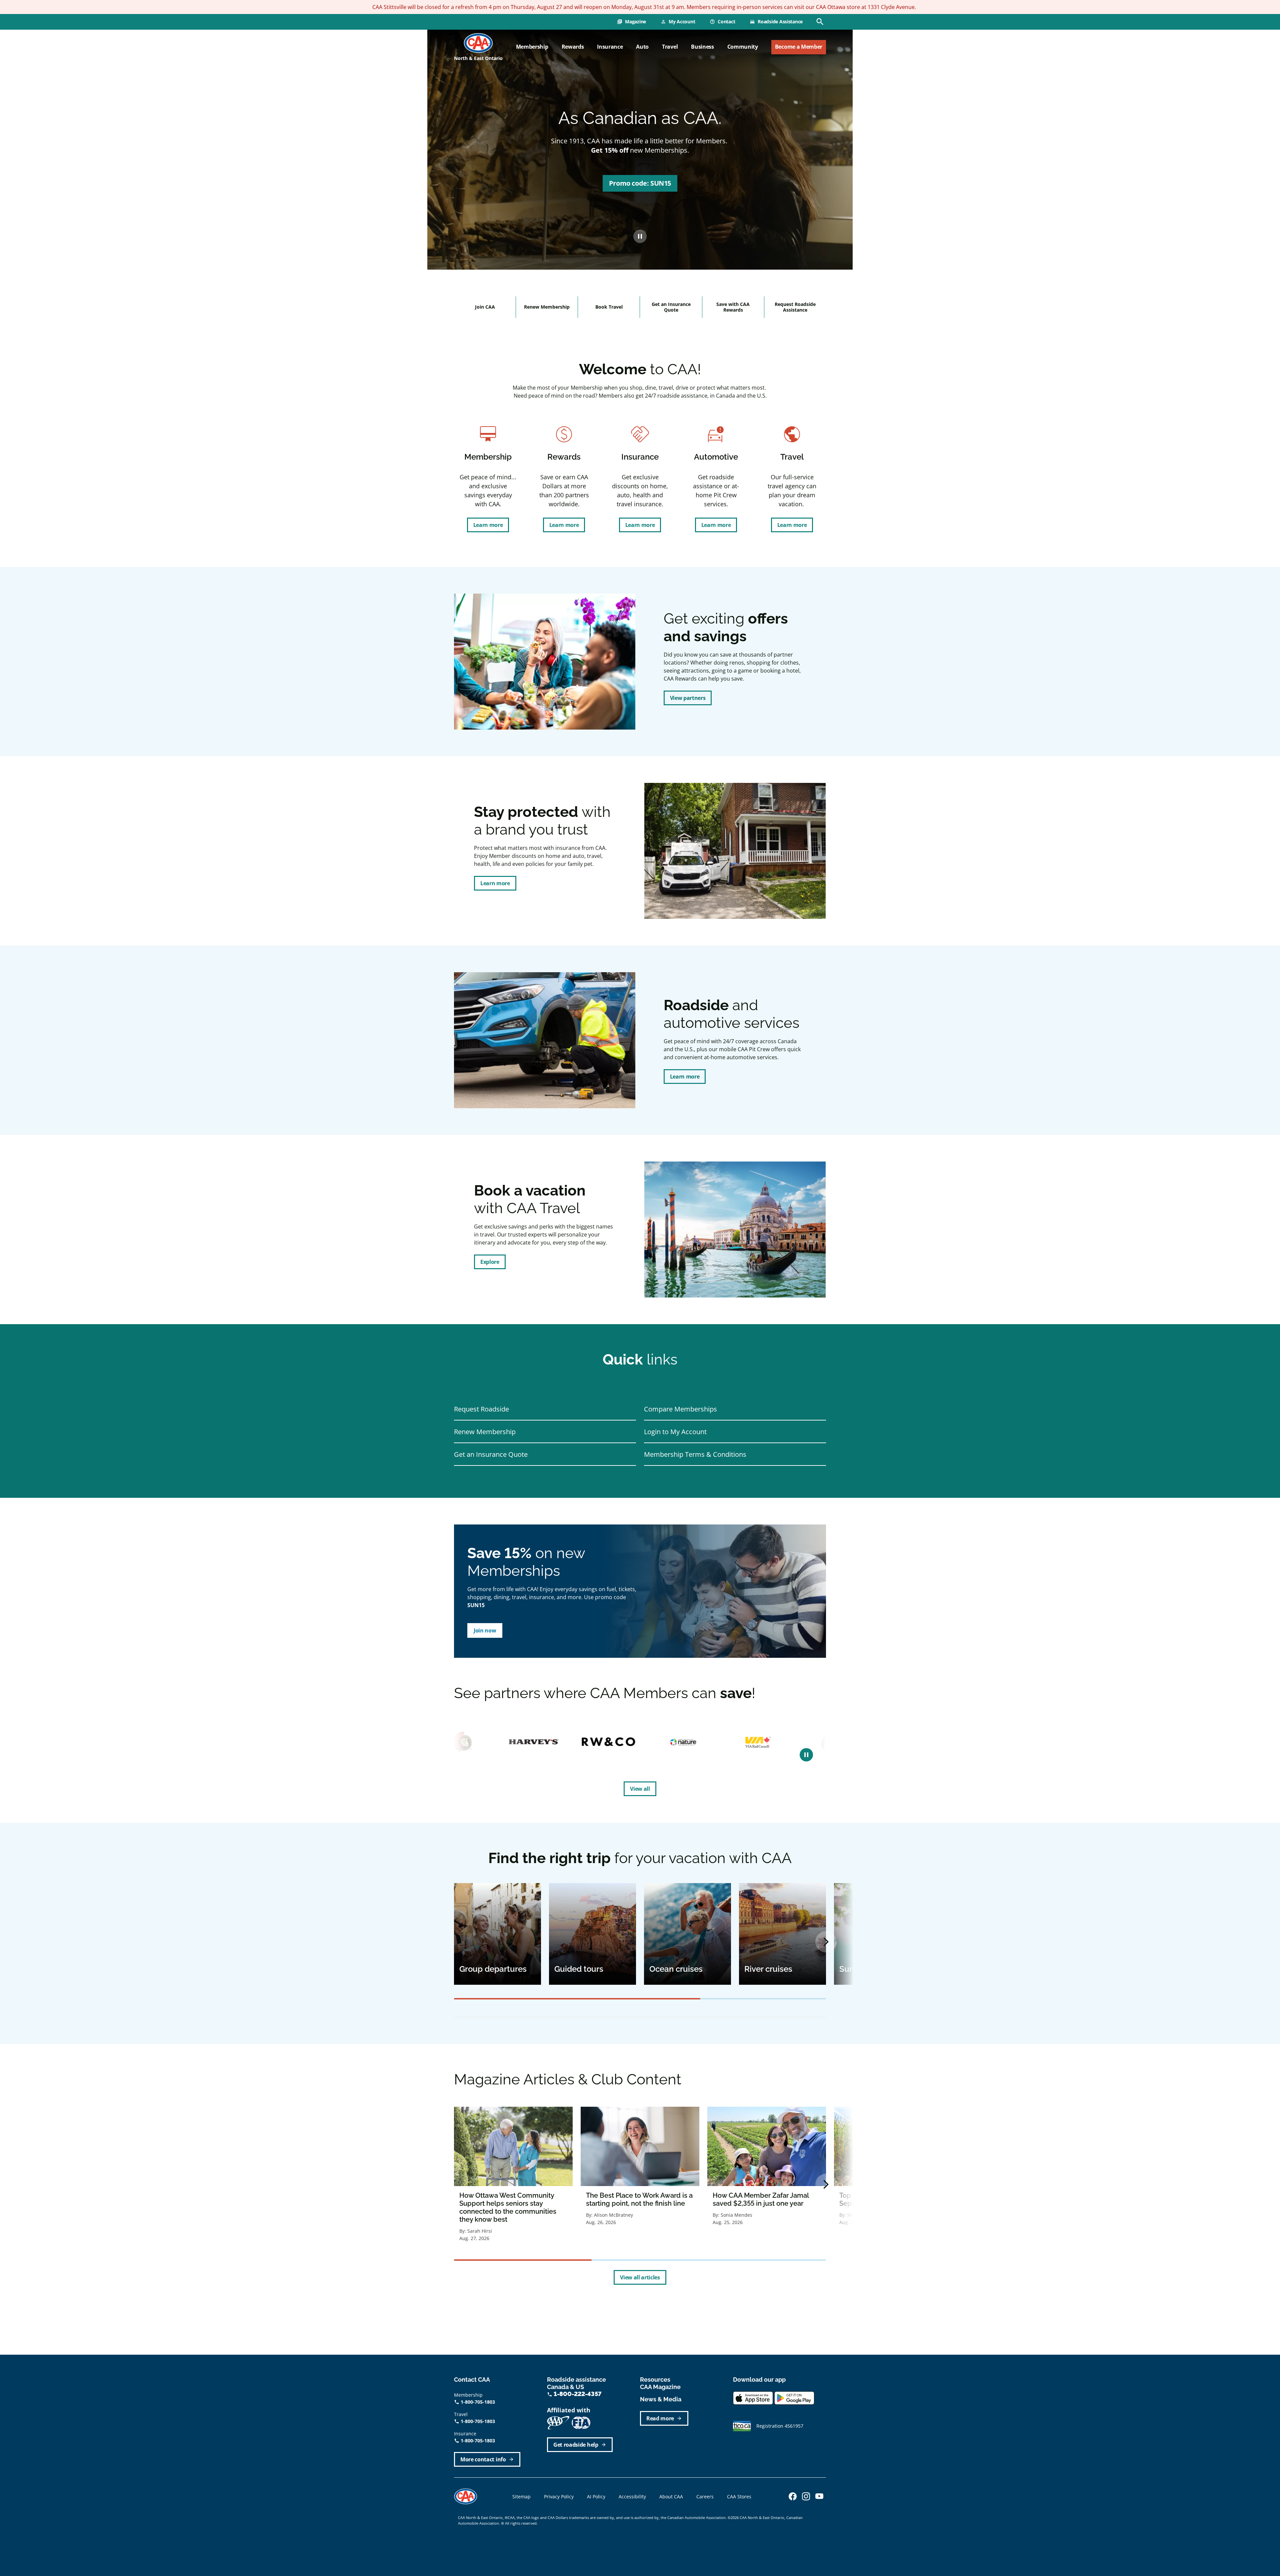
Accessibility (632, 2497)
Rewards (573, 47)
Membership (532, 47)
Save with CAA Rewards (733, 307)
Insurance (610, 47)
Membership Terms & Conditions (695, 1454)
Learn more (488, 525)
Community (743, 47)
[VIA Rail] (637, 1742)
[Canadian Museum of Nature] (562, 1742)
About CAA (671, 2497)
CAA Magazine (660, 2387)
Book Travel (609, 307)
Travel (670, 47)
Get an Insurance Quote (671, 307)
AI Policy (596, 2497)
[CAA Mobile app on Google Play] (794, 2398)
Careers (705, 2497)
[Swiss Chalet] (794, 1742)
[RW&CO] (488, 1742)
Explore (490, 1262)
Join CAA (485, 307)
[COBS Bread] (712, 1742)
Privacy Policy (559, 2497)
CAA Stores (739, 2497)
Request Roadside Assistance (795, 307)
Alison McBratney (613, 2215)
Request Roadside (481, 1409)
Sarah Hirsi (480, 2231)
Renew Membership (547, 307)
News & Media (661, 2399)
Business (702, 47)
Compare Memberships (680, 1409)
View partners (688, 698)
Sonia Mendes (736, 2215)
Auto (642, 47)
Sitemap (521, 2497)
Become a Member (799, 47)
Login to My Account (675, 1432)
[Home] (478, 43)
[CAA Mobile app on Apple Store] (753, 2398)
